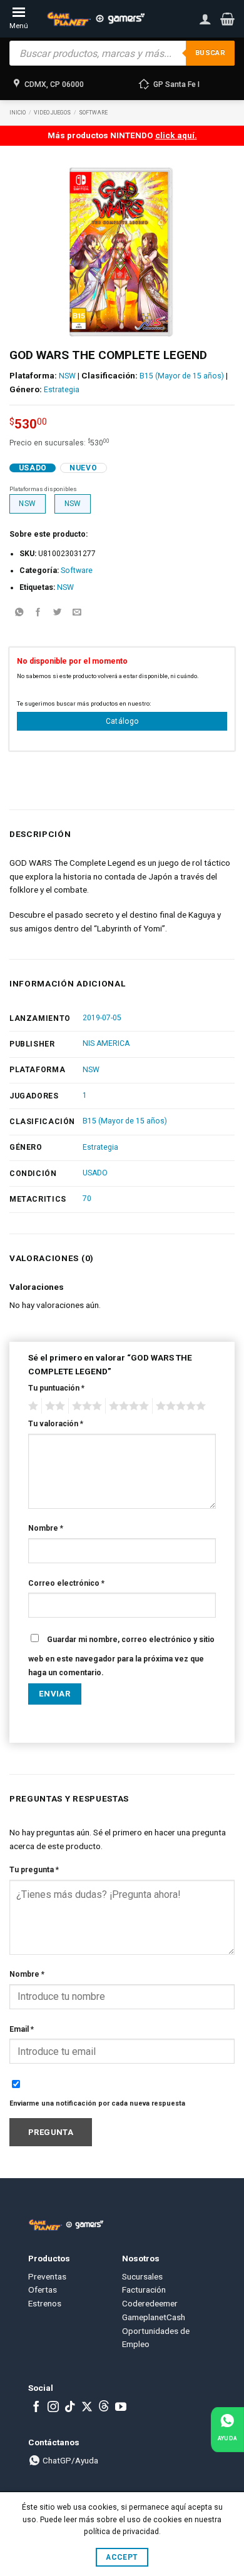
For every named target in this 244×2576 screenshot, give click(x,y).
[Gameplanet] (95, 19)
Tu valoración (56, 1424)
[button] (227, 19)
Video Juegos (52, 113)
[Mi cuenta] (205, 19)
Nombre (46, 1528)
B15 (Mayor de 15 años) (182, 376)
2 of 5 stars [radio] (53, 1406)
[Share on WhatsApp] (19, 613)
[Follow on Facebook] (36, 2408)
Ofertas (43, 2289)
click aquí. (176, 135)
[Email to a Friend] (77, 613)
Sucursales (142, 2276)
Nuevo (83, 468)
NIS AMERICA (106, 1043)
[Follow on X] (87, 2408)
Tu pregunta (34, 1870)
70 (87, 1199)
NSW (67, 376)
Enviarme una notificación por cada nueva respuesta (97, 2103)
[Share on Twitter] (58, 613)
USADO (95, 1173)
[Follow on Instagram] (53, 2408)
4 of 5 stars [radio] (127, 1406)
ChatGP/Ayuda (69, 2460)
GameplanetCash (154, 2317)
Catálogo (122, 721)
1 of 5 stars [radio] (32, 1406)
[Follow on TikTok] (70, 2408)
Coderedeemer (150, 2303)
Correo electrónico (66, 1583)
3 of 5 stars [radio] (85, 1406)
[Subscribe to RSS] (104, 2408)
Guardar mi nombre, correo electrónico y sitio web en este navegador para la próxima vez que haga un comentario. (121, 1656)
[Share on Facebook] (38, 613)
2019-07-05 (102, 1018)
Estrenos (45, 2303)
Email (22, 2029)
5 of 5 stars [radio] (179, 1406)
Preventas (47, 2276)
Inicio (18, 113)
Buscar (210, 53)
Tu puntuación (56, 1388)
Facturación (144, 2289)
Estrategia (62, 390)
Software (93, 113)
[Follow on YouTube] (121, 2408)
